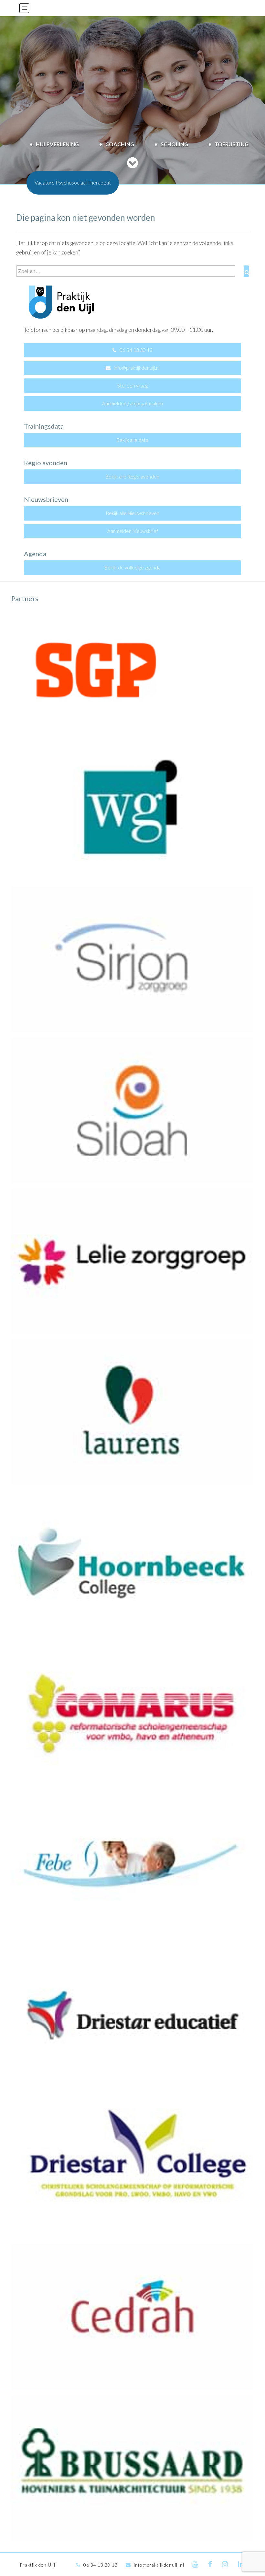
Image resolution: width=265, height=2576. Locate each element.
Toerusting (232, 144)
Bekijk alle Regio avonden (132, 477)
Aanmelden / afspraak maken (132, 403)
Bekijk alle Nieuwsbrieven (133, 513)
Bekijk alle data (132, 440)
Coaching (120, 144)
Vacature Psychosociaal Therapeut (73, 182)
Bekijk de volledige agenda (133, 568)
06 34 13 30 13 (136, 350)
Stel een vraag (132, 386)
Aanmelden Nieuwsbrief (133, 531)
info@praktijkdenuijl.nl (137, 368)
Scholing (174, 144)
